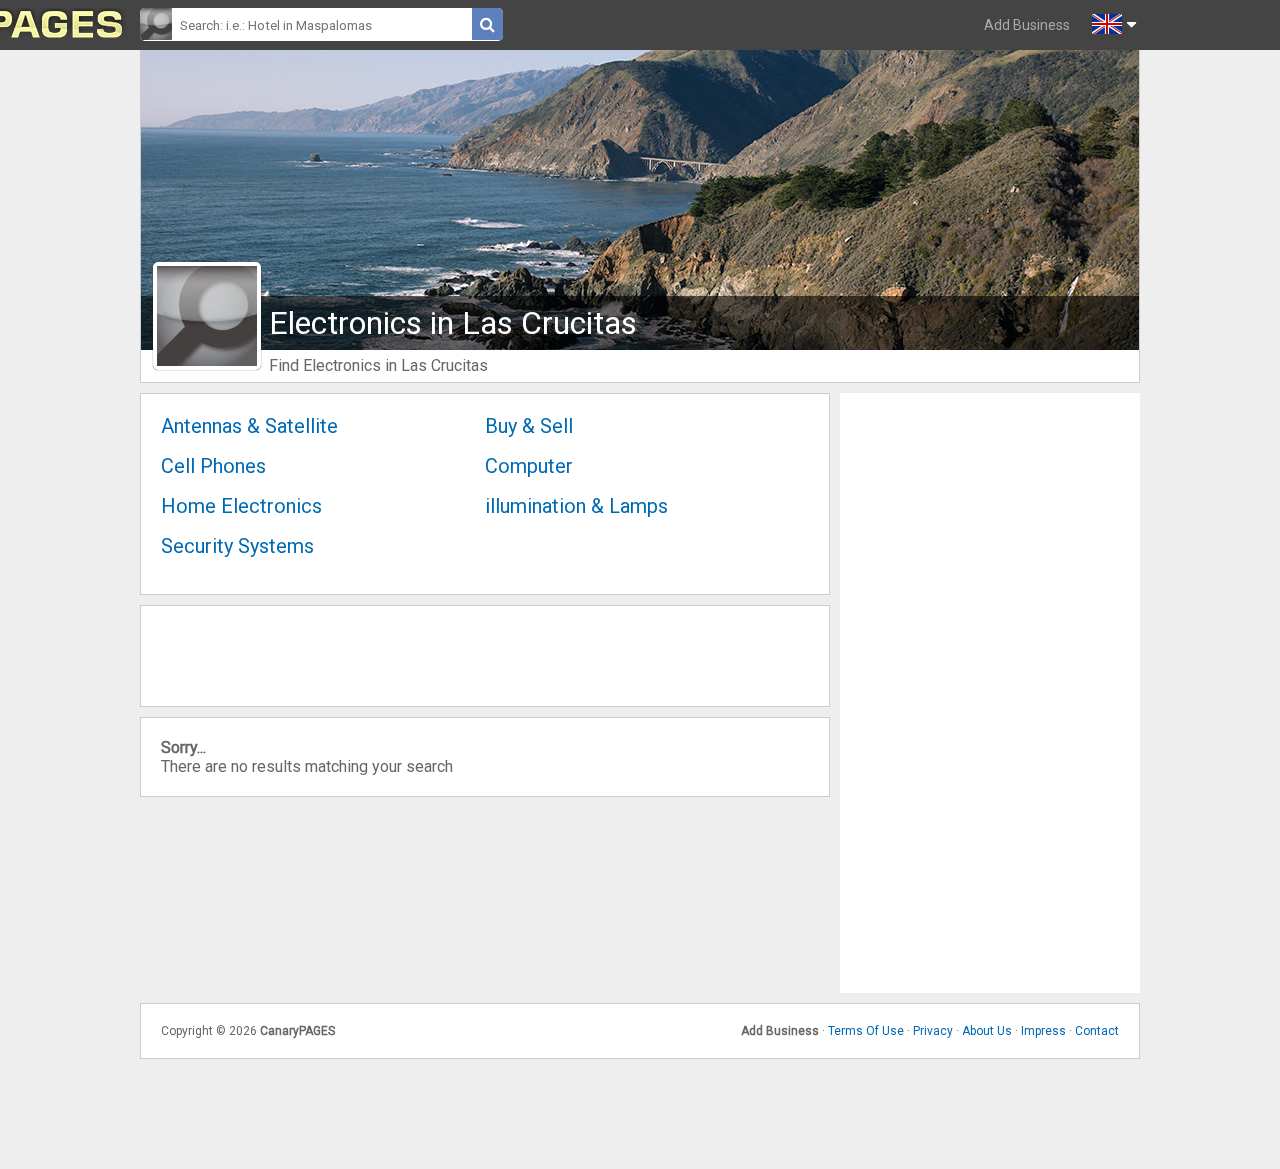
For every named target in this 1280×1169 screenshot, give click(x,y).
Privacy (933, 1031)
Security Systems (237, 546)
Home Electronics (241, 506)
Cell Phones (213, 466)
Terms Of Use (866, 1031)
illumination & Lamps (576, 506)
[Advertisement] (990, 693)
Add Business (1027, 25)
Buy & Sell (529, 426)
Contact (1097, 1031)
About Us (987, 1031)
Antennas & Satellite (249, 426)
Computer (529, 466)
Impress (1043, 1031)
